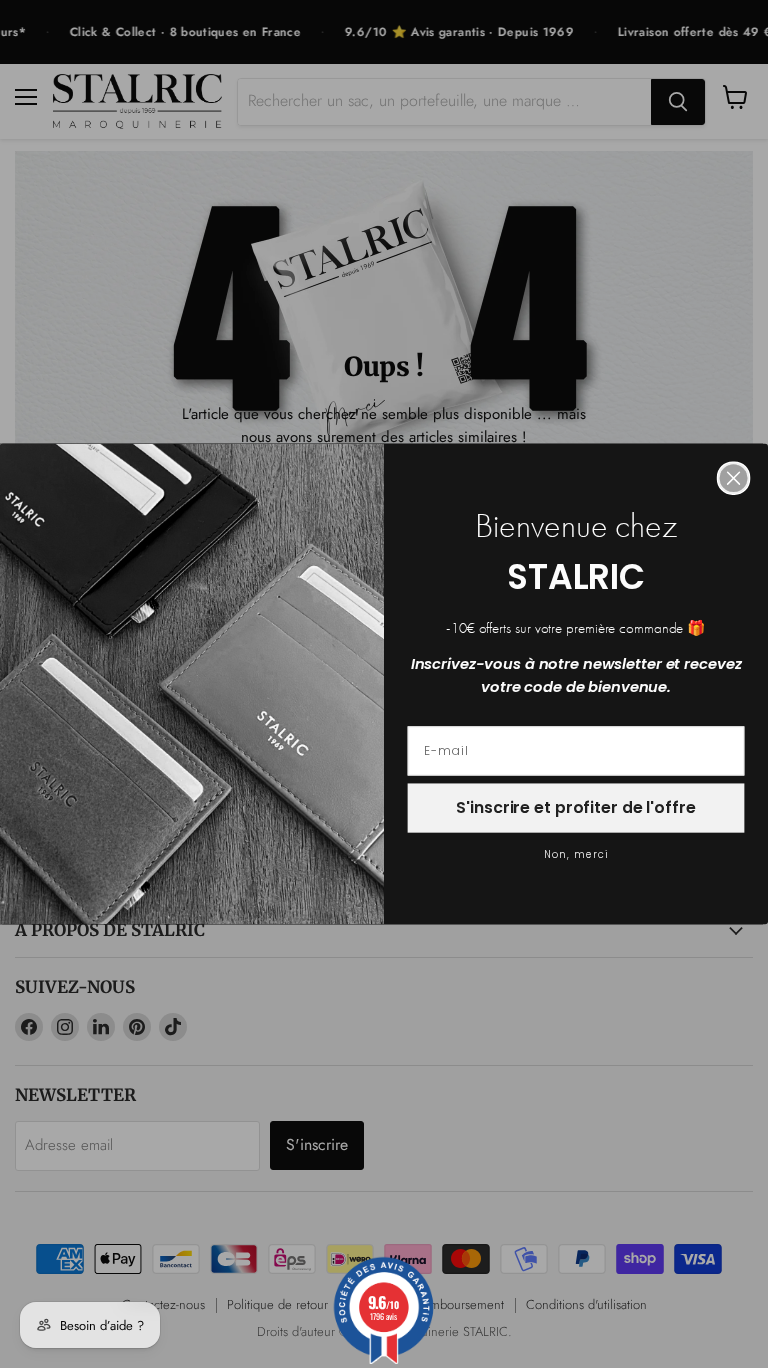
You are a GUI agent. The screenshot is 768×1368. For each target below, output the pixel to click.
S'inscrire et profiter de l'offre (575, 808)
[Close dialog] (734, 479)
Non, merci (576, 855)
